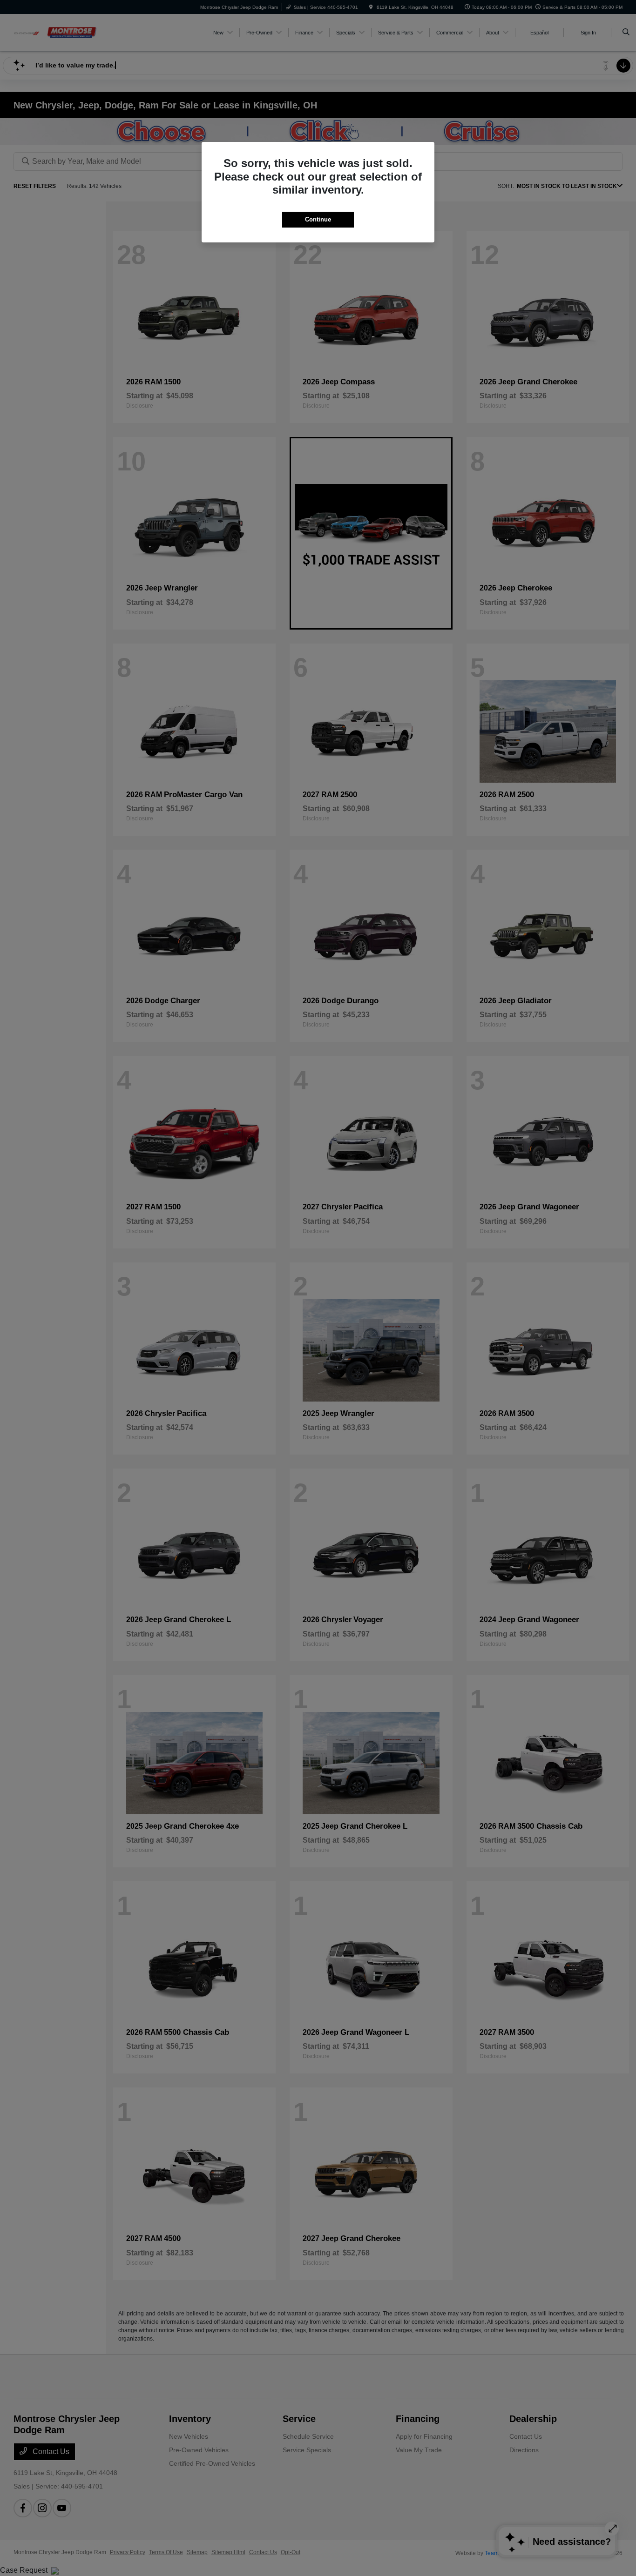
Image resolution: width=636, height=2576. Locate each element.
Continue (318, 219)
